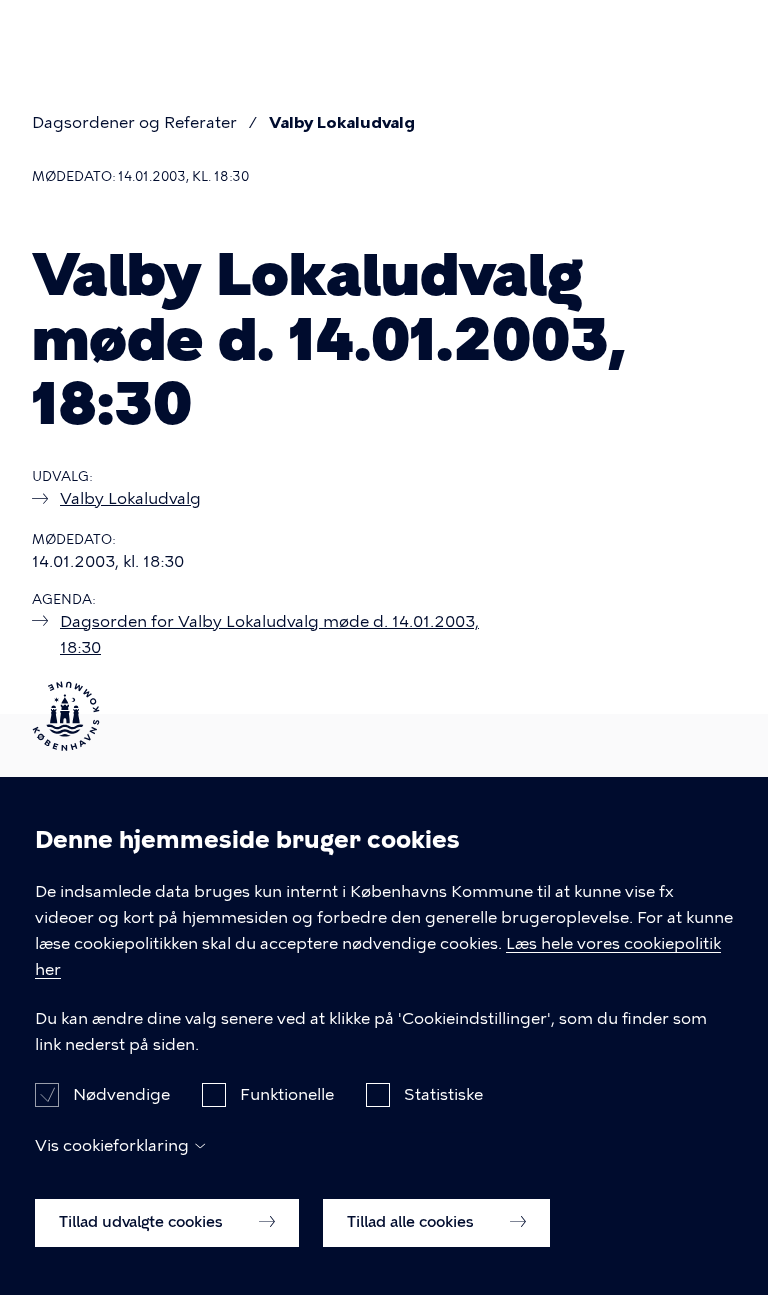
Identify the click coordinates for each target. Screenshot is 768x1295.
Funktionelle (287, 1094)
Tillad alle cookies (412, 1222)
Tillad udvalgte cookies (143, 1222)
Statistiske (443, 1094)
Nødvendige (121, 1094)
